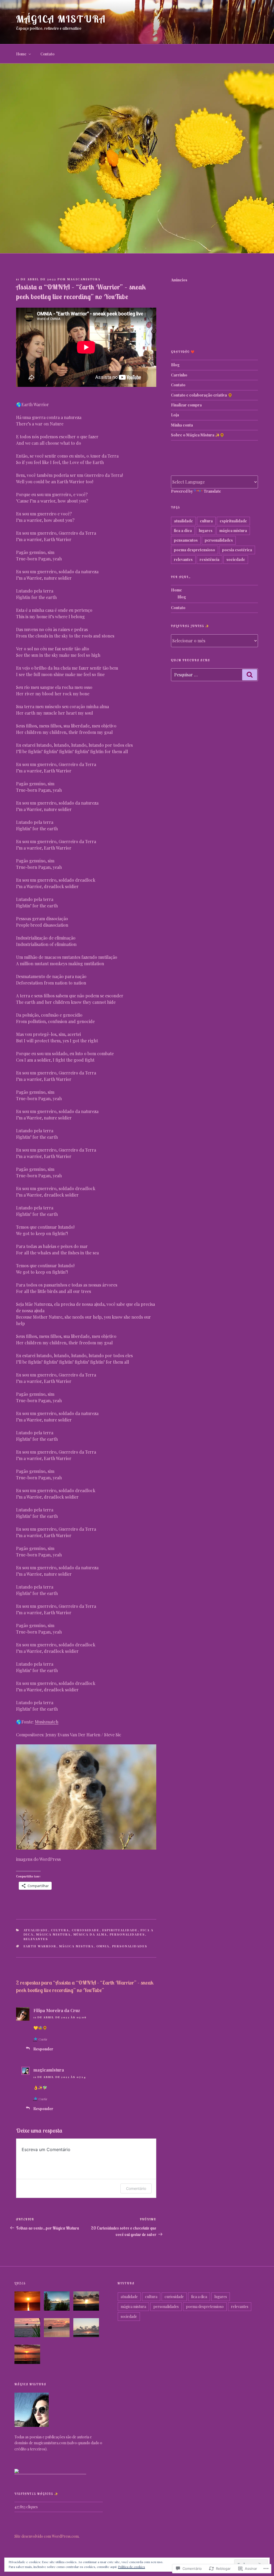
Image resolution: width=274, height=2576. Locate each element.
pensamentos (186, 540)
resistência (210, 559)
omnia (103, 1946)
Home (21, 54)
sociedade (236, 559)
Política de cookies (132, 2567)
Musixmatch (47, 1722)
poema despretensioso (195, 550)
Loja (175, 415)
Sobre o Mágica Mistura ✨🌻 (198, 435)
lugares (206, 531)
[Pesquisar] (250, 675)
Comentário (136, 2188)
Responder (43, 2049)
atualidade (36, 1930)
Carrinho (179, 375)
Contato (47, 54)
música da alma (90, 1934)
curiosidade (86, 1930)
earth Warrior (40, 1946)
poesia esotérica (237, 550)
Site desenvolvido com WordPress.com (47, 2536)
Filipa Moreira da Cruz (57, 2010)
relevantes (36, 1939)
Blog (175, 365)
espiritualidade (120, 1930)
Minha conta (182, 425)
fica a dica (183, 531)
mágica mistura (53, 1934)
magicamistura (84, 279)
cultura (60, 1930)
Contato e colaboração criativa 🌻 (202, 395)
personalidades (127, 1934)
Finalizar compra (186, 405)
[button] (29, 2302)
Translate (212, 491)
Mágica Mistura (61, 19)
